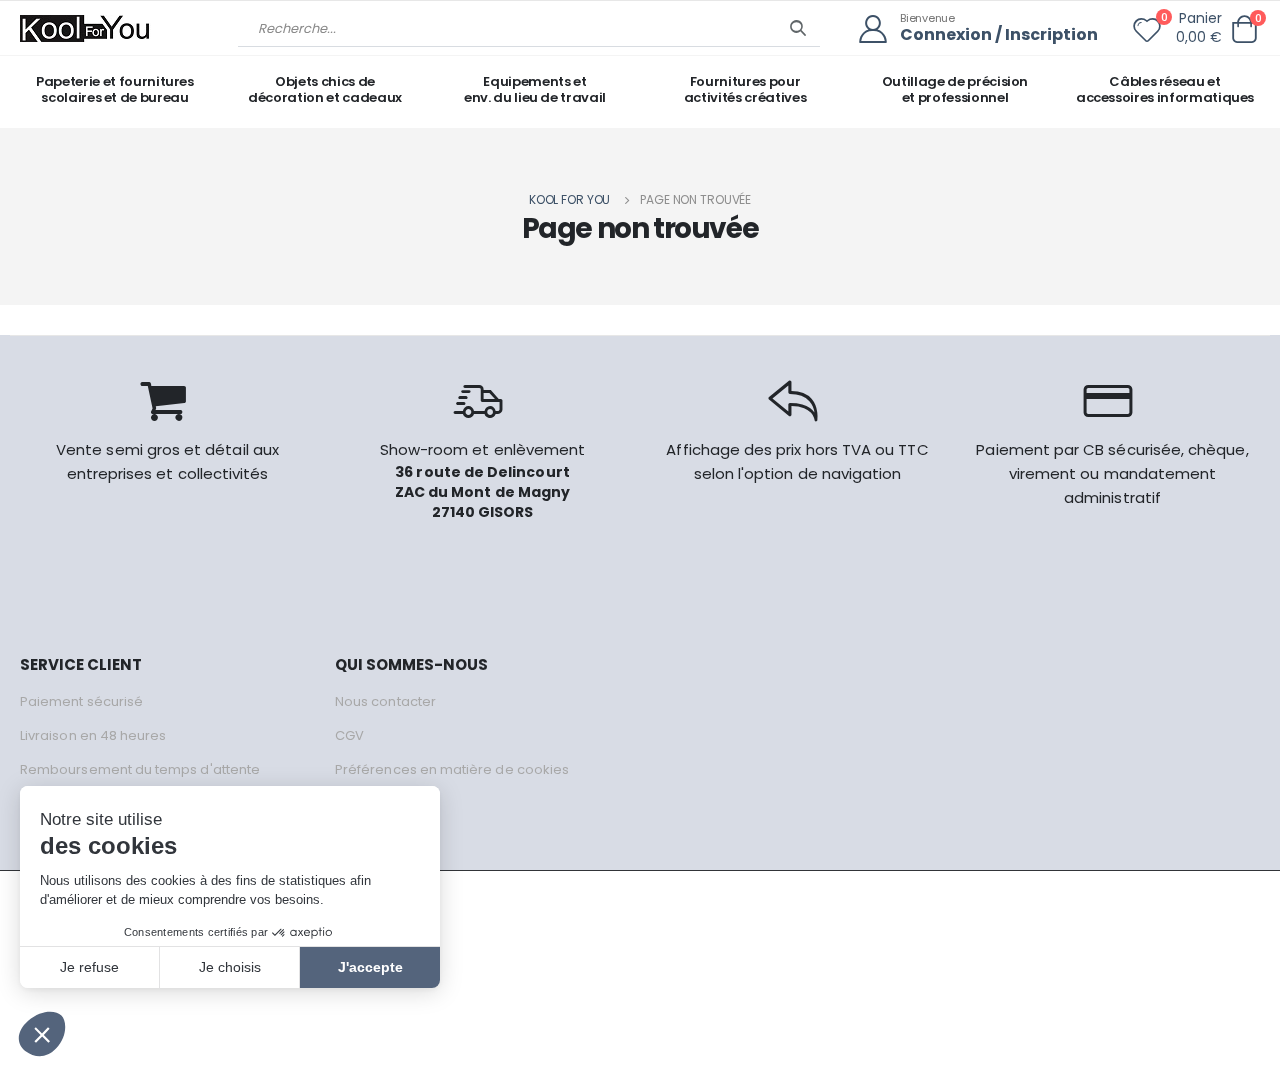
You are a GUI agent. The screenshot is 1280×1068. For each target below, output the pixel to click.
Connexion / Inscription (999, 35)
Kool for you (570, 199)
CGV (349, 735)
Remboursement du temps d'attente (140, 769)
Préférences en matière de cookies (452, 769)
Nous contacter (385, 701)
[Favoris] (1147, 34)
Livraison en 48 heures (93, 735)
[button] (1244, 29)
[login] (879, 29)
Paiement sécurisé (81, 701)
